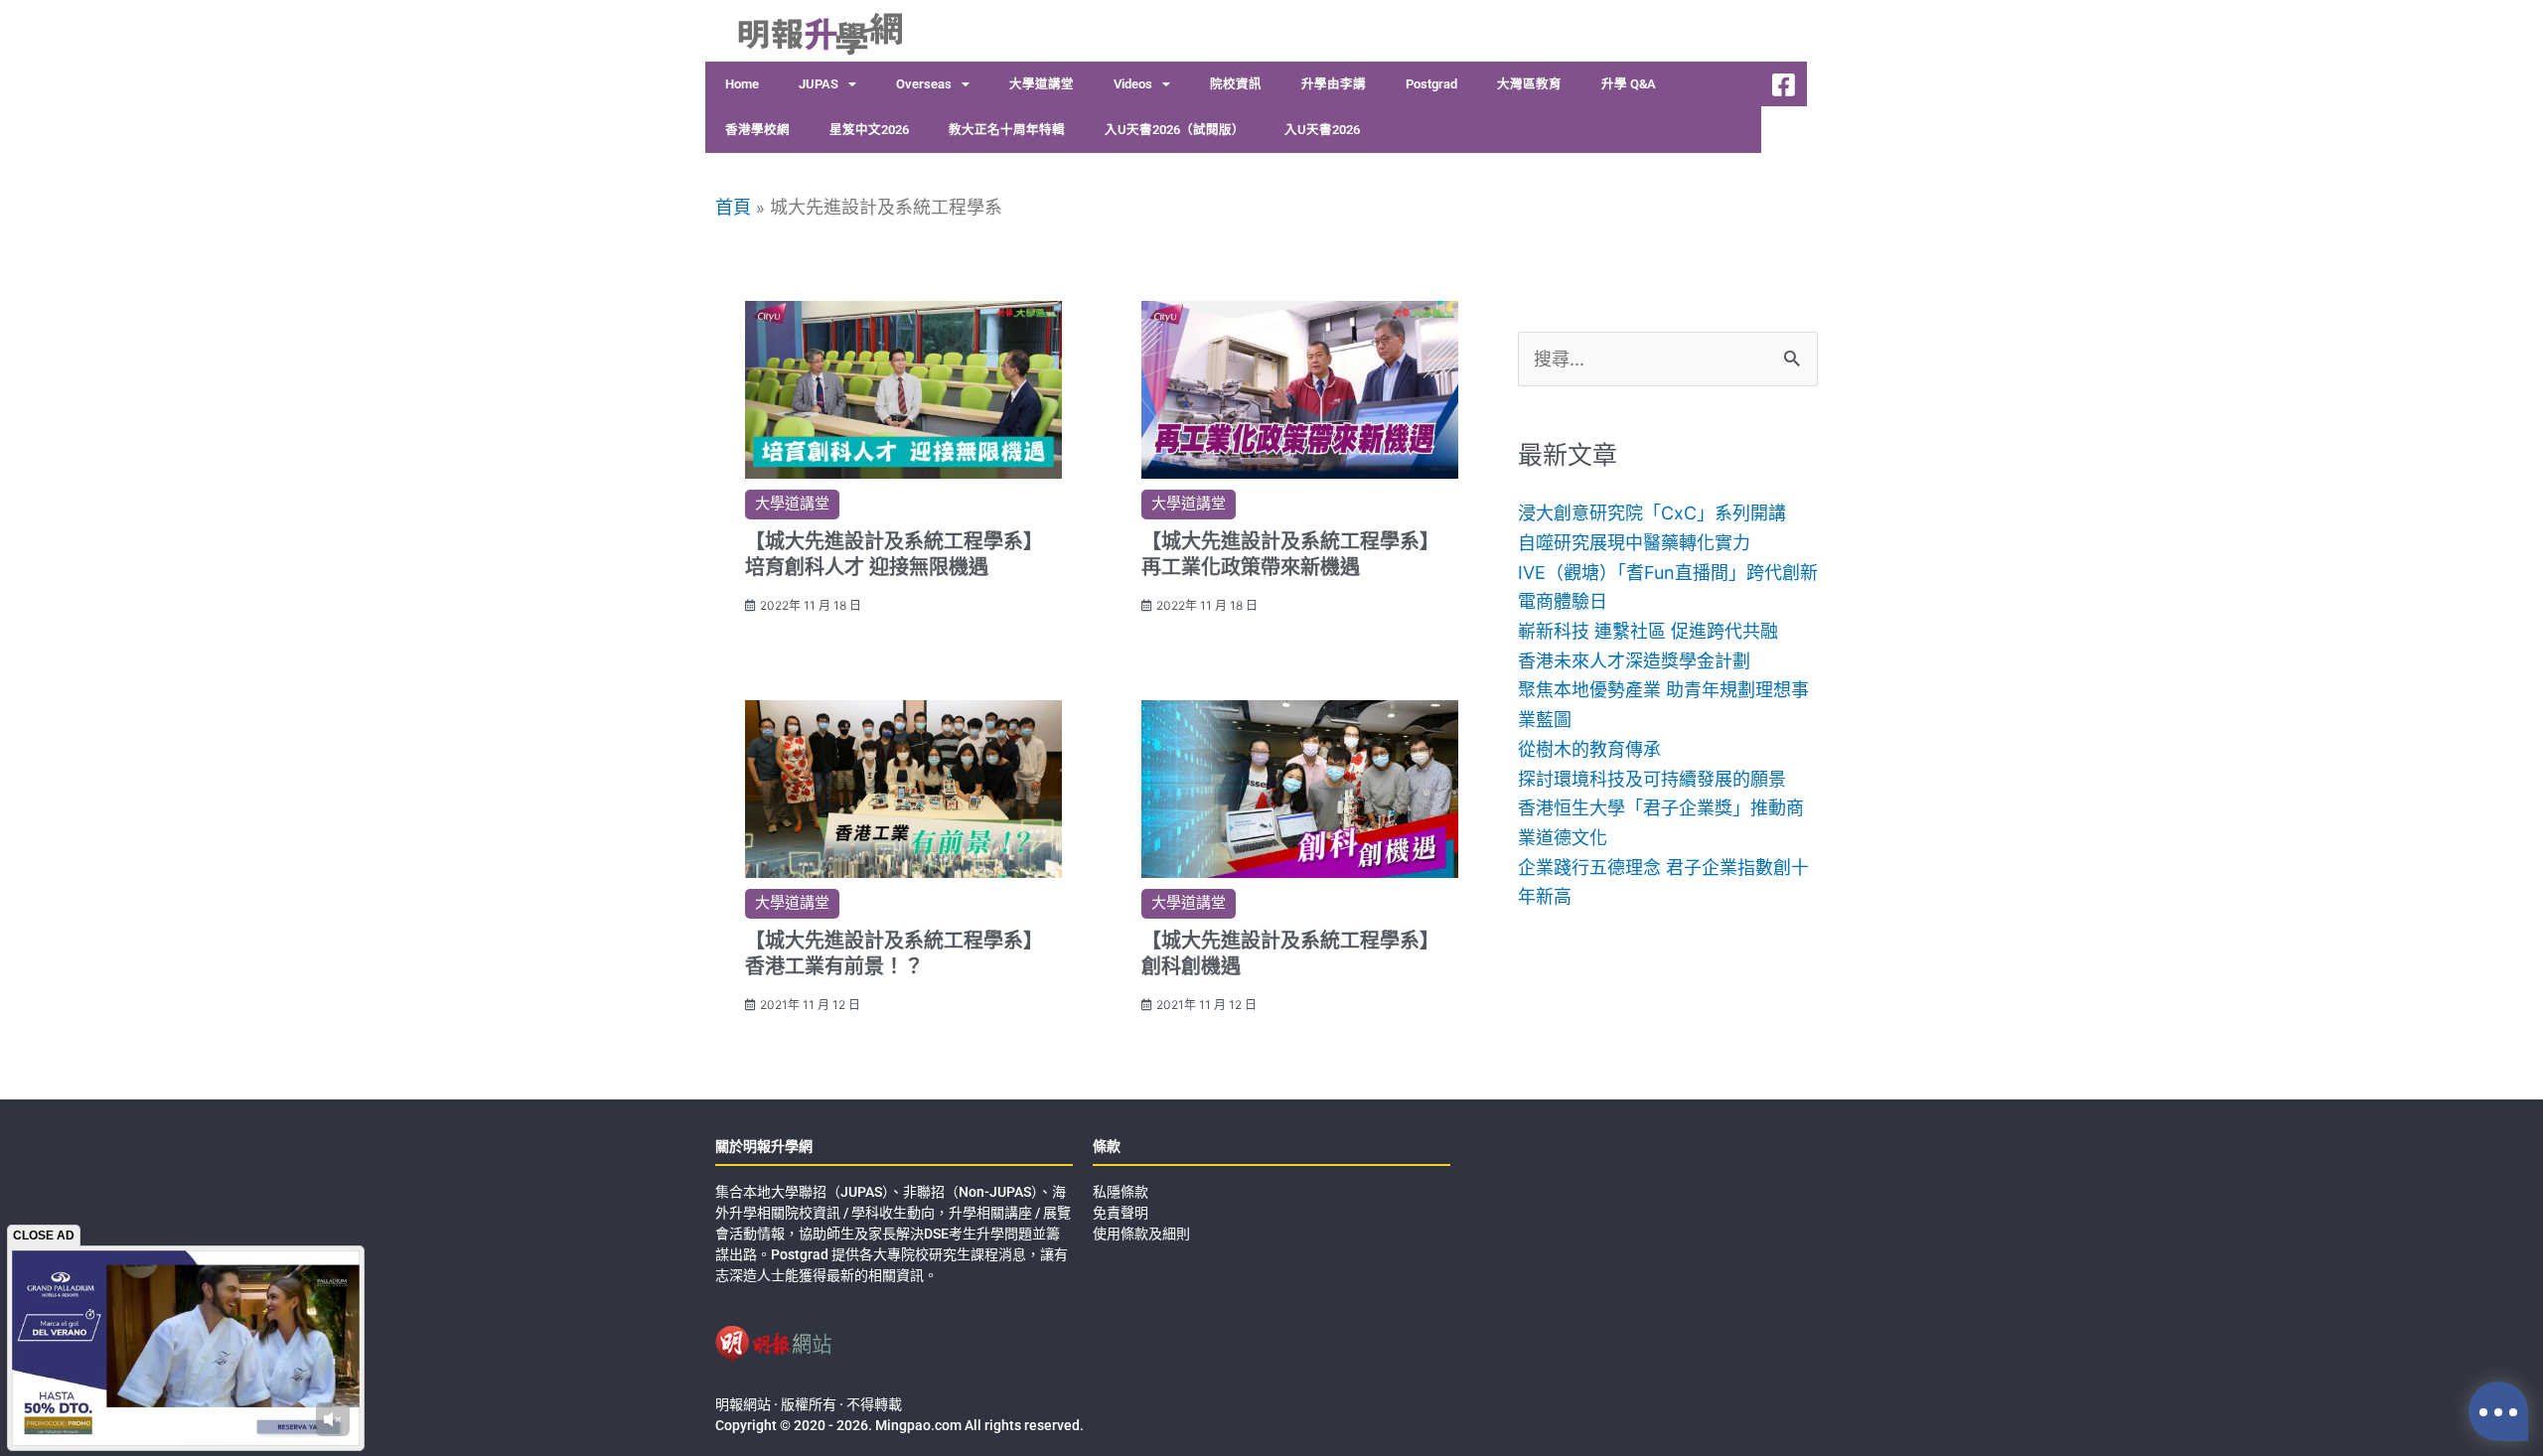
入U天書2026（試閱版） (1175, 130)
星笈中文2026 (869, 130)
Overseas (924, 84)
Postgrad (1431, 84)
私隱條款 (1121, 1192)
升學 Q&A (1629, 84)
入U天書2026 (1322, 130)
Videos (1133, 84)
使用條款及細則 (1141, 1234)
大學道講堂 (1042, 84)
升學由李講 (1334, 84)
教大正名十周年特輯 (1007, 130)
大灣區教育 (1529, 84)
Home (742, 84)
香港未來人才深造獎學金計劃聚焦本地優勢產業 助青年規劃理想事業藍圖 (1663, 690)
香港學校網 (757, 130)
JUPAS (819, 84)
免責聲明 (1121, 1213)
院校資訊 (1236, 84)
